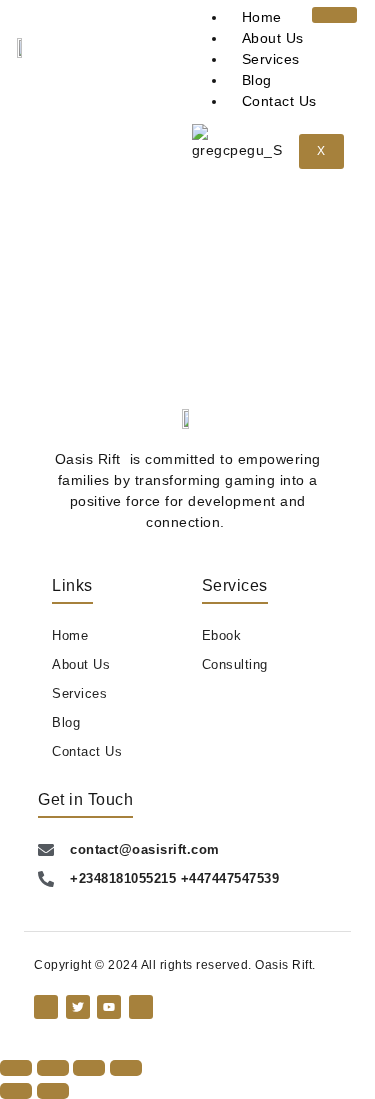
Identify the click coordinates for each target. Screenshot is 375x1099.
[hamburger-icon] (334, 15)
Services (271, 59)
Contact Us (279, 101)
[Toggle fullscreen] (53, 1068)
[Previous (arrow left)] (16, 1091)
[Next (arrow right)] (53, 1091)
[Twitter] (78, 1007)
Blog (257, 80)
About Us (273, 38)
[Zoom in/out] (16, 1068)
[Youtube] (109, 1007)
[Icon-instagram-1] (141, 1007)
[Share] (89, 1068)
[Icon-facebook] (46, 1007)
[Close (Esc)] (126, 1068)
